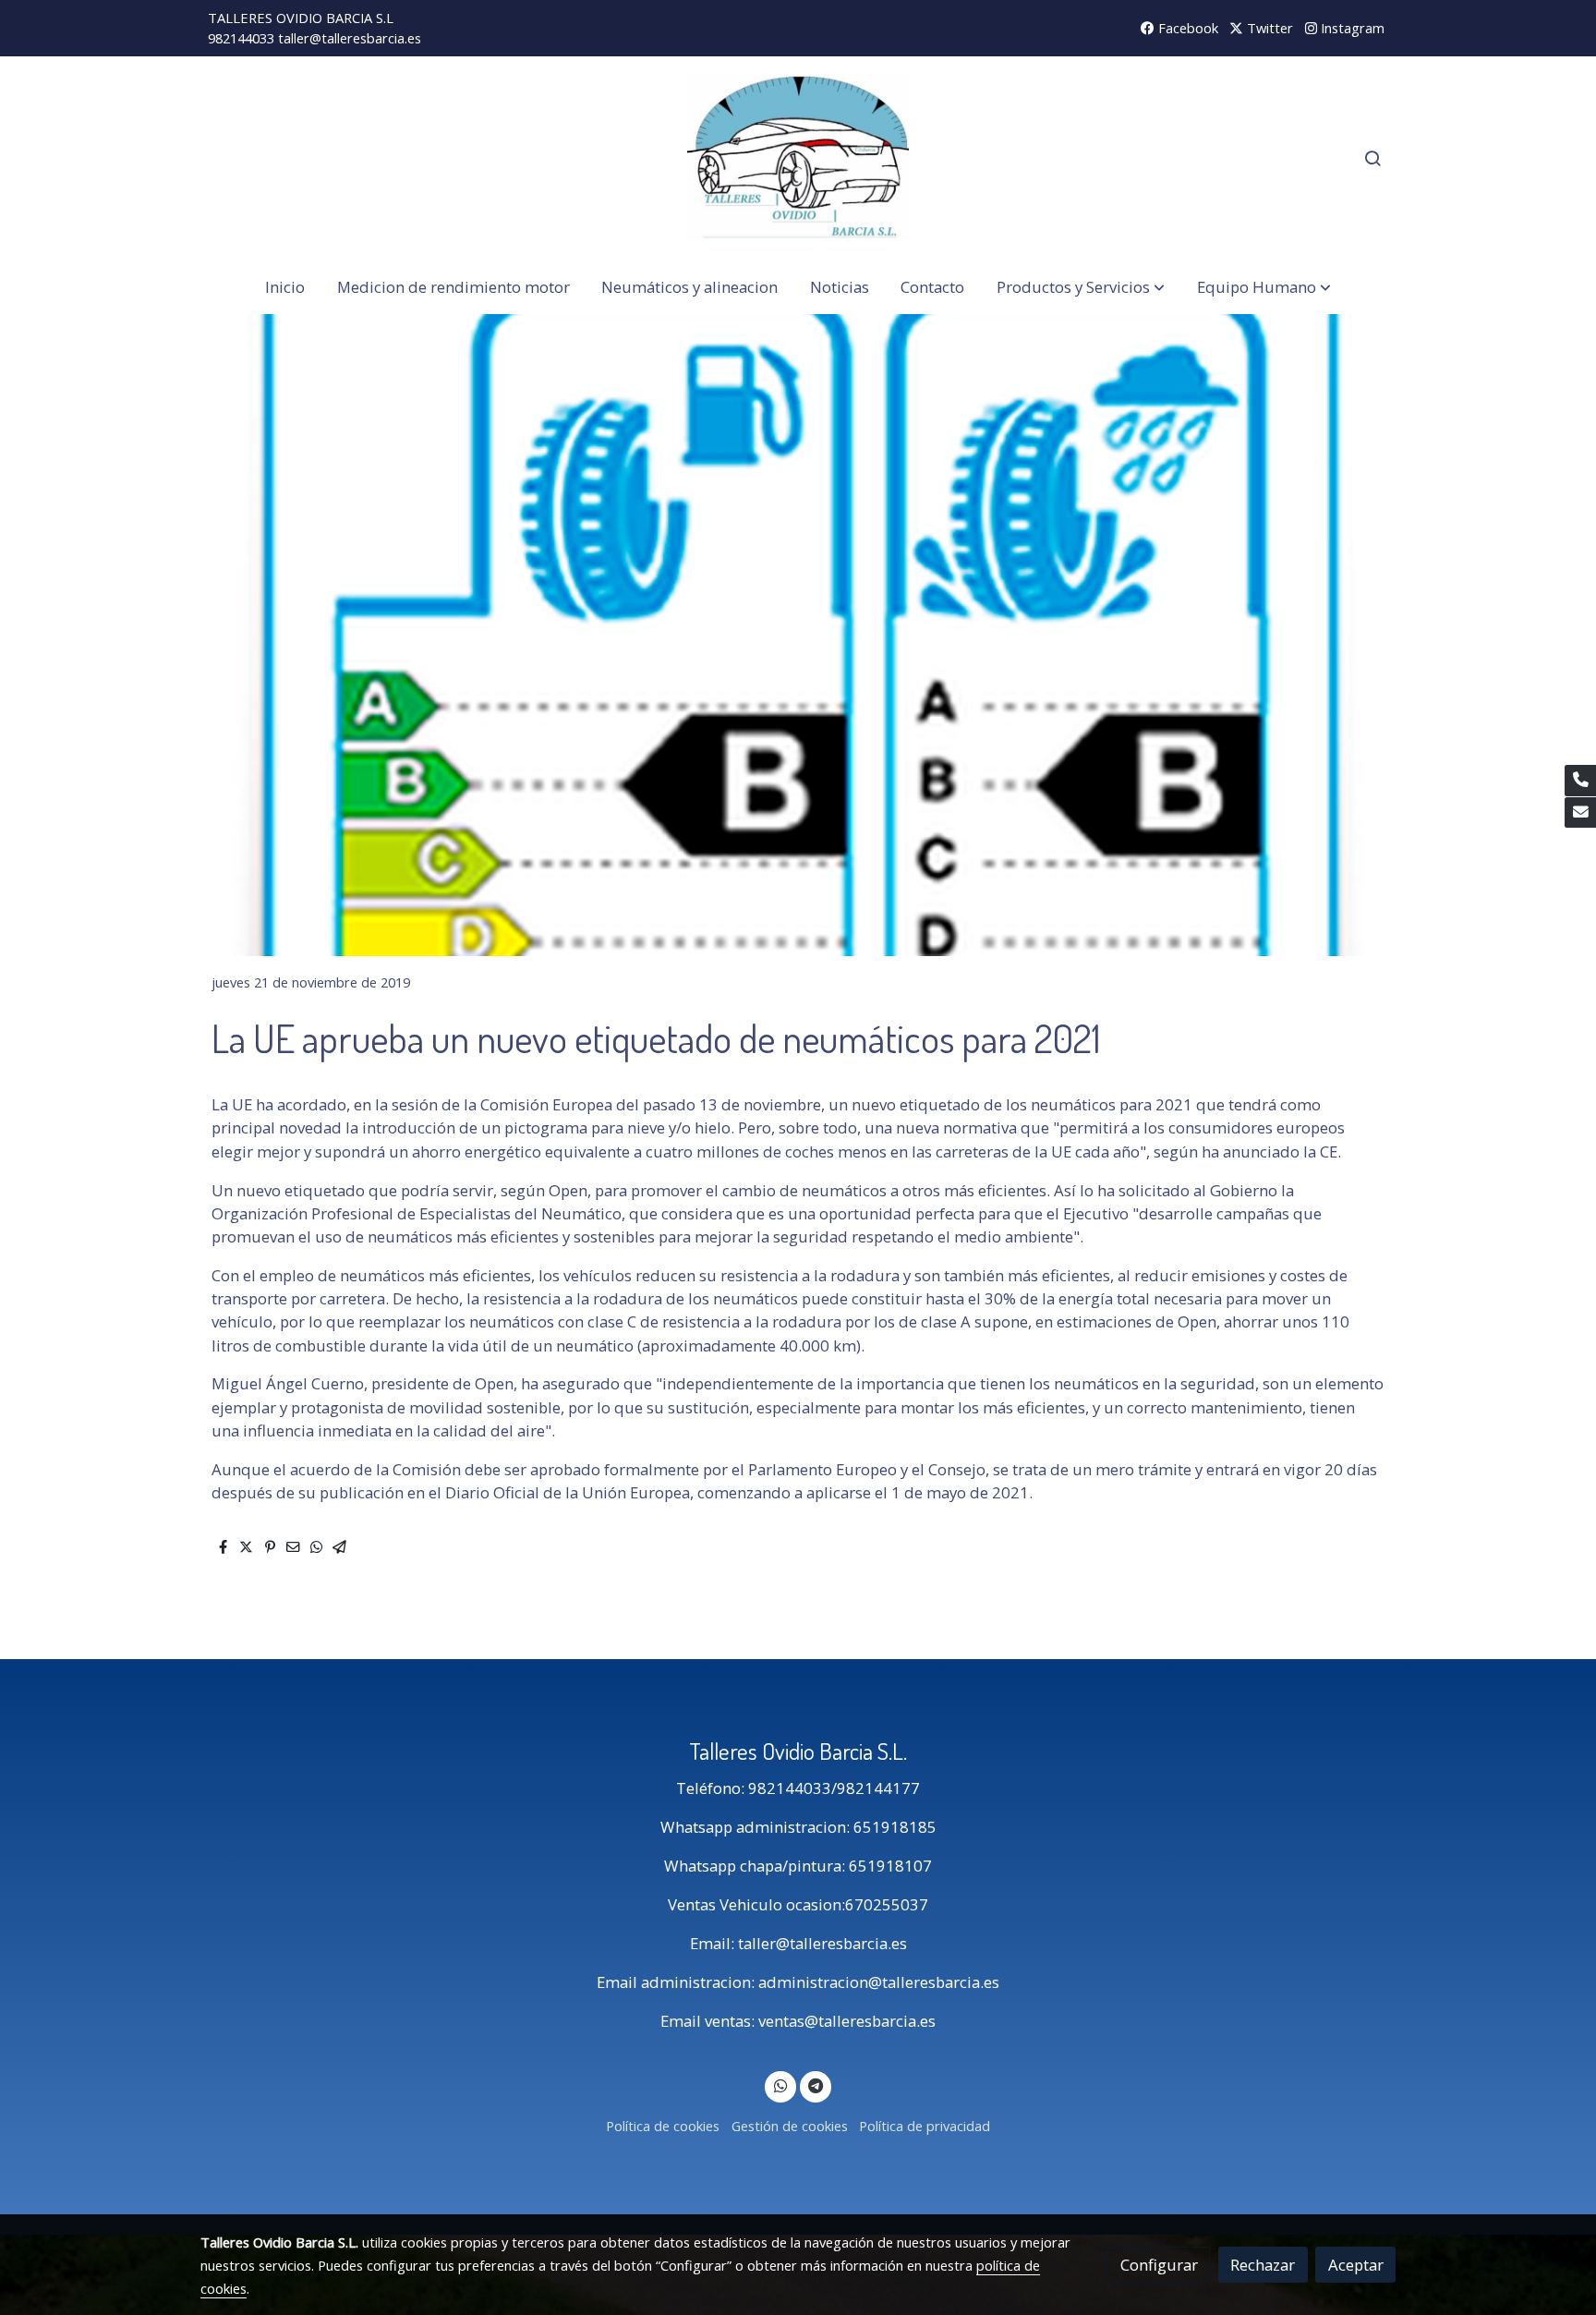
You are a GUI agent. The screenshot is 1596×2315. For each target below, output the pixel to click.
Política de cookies (663, 2126)
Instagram (1351, 28)
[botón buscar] (1372, 158)
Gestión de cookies (790, 2126)
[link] (798, 158)
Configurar (1159, 2265)
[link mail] (1580, 813)
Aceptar (1356, 2265)
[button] (1081, 287)
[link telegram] (815, 2085)
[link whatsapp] (780, 2085)
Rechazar (1263, 2265)
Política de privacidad (925, 2126)
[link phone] (1580, 781)
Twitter (1268, 28)
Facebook (1186, 28)
